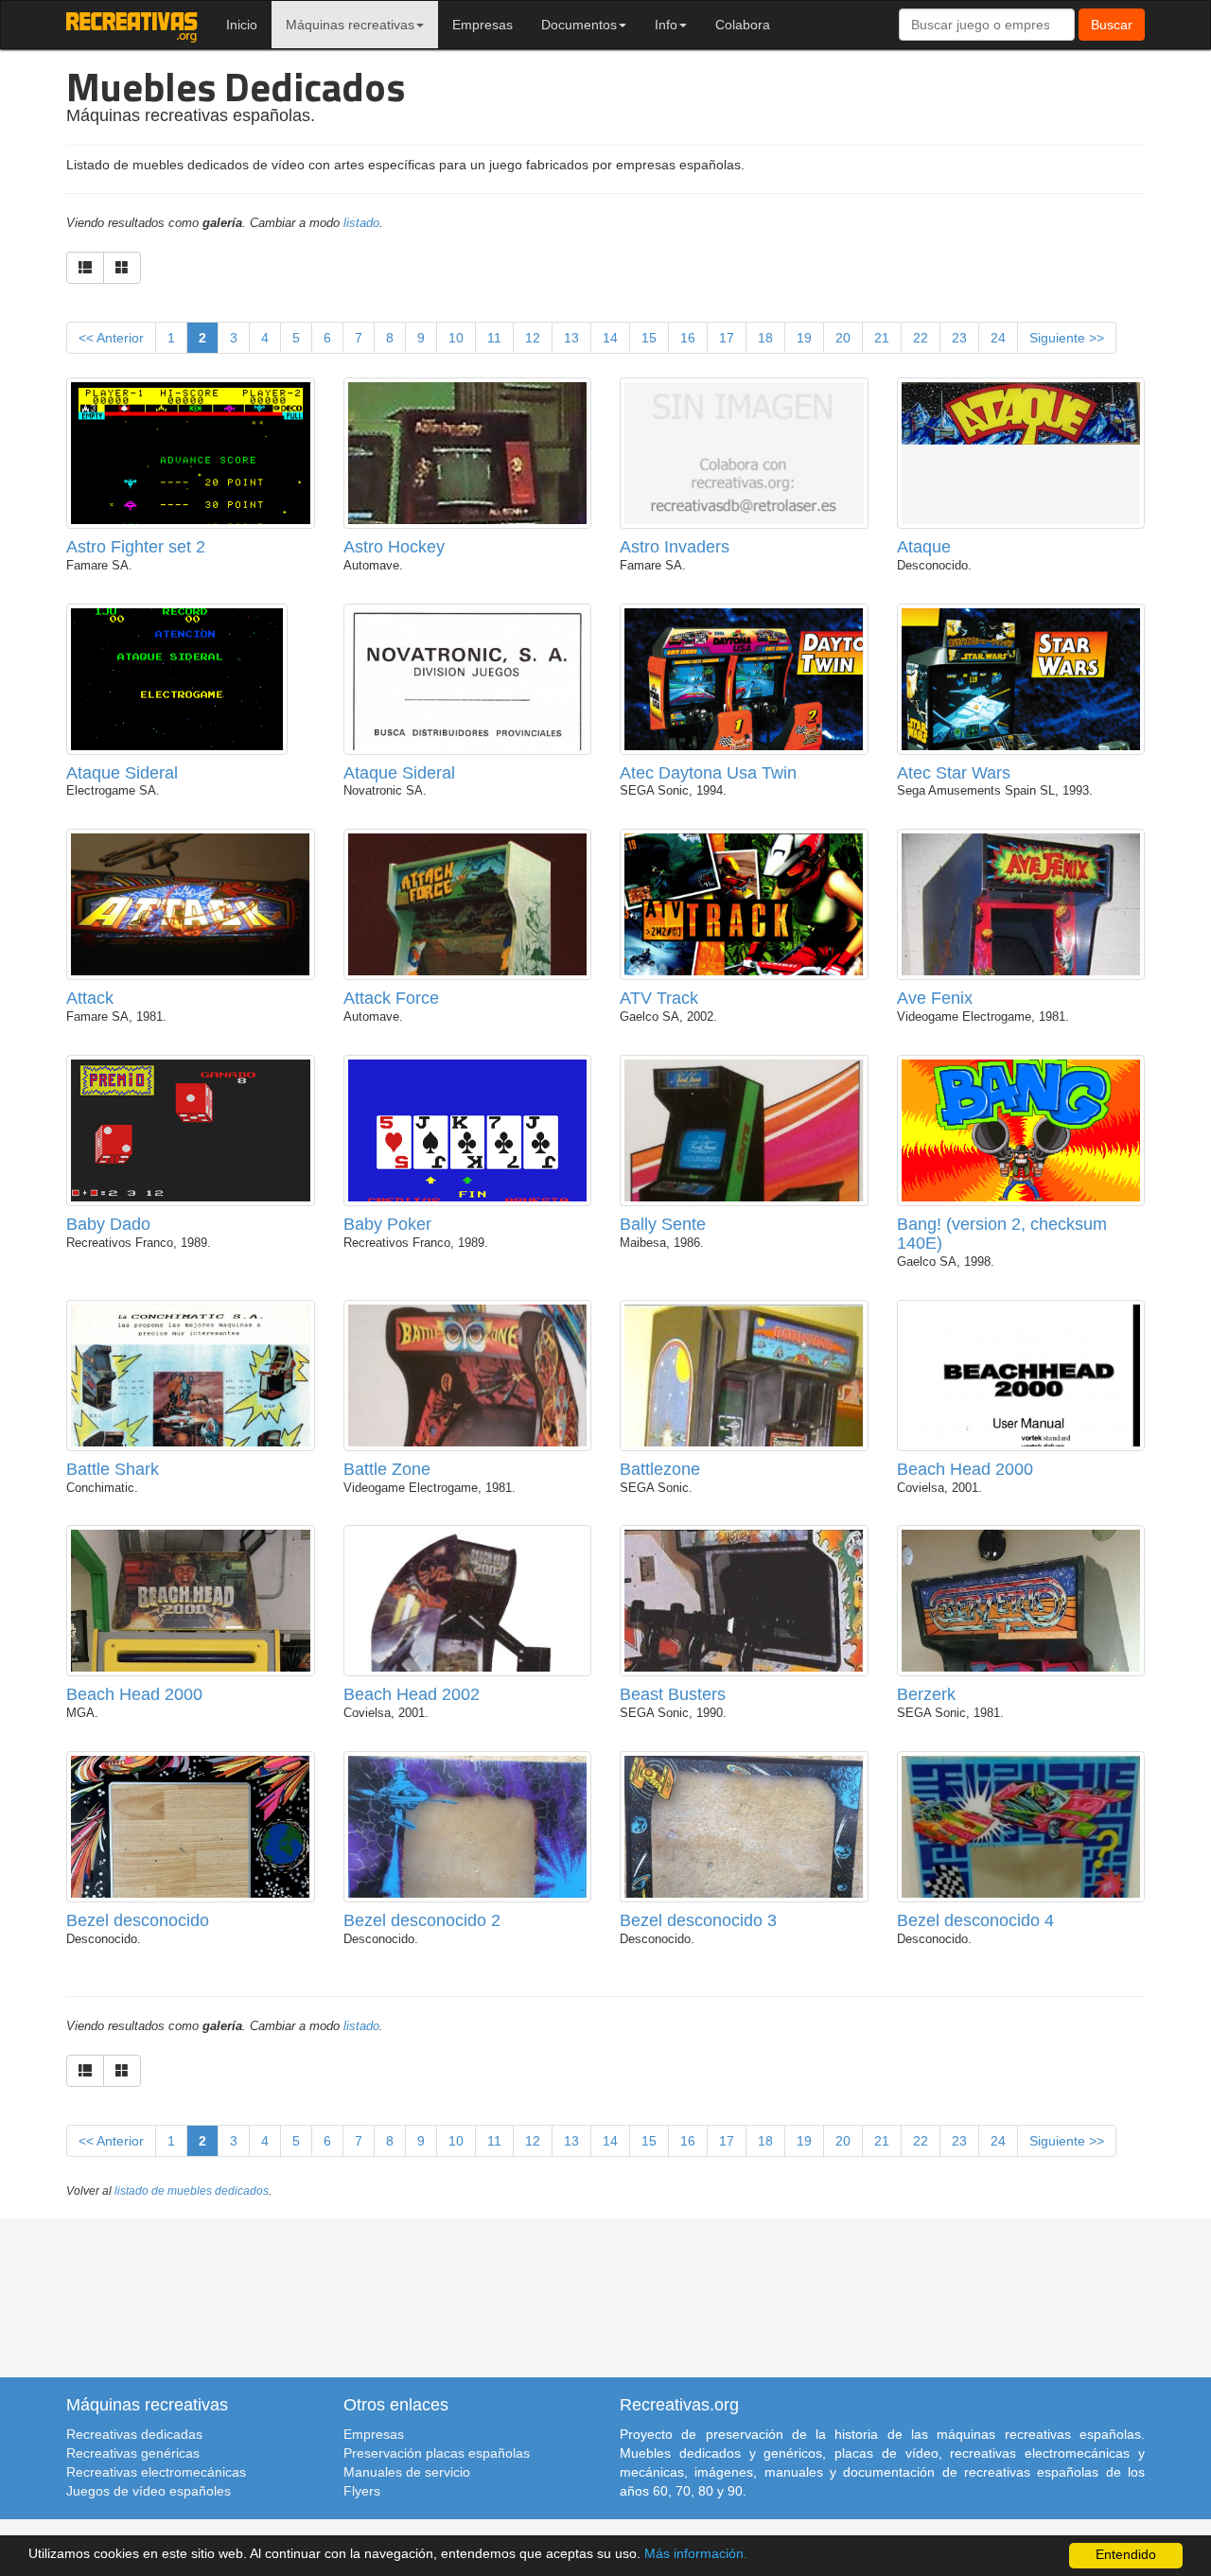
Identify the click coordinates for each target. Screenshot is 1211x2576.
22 (921, 338)
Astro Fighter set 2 (136, 547)
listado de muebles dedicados (192, 2191)
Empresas (483, 25)
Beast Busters (673, 1694)
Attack (90, 998)
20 (843, 338)
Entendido (1126, 2555)
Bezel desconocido (138, 1920)
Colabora (743, 25)
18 (765, 338)
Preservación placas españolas (437, 2453)
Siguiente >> (1067, 338)
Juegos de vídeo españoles (149, 2491)
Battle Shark (113, 1469)
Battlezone (660, 1469)
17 (727, 338)
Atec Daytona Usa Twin (708, 773)
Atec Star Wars (954, 773)
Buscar (1112, 25)
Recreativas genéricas (133, 2453)
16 (688, 338)
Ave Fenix (935, 998)
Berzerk (926, 1694)
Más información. (696, 2554)
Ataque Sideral (122, 773)
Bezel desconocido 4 (975, 1920)
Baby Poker (387, 1224)
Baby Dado (108, 1224)
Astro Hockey (394, 547)
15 (649, 338)
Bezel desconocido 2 (422, 1920)
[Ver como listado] (85, 268)
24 (998, 338)
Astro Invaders (675, 547)
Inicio (242, 25)
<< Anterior (111, 338)
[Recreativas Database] (132, 25)
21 (882, 338)
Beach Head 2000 (965, 1469)
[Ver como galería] (122, 268)
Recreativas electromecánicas (156, 2472)
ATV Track (659, 998)
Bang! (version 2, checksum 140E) (1002, 1234)
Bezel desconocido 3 (698, 1920)
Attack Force (391, 998)
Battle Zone (387, 1469)
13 (571, 338)
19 (804, 338)
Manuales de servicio (407, 2472)
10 (456, 338)
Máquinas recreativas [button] (350, 25)
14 (610, 338)
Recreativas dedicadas (134, 2434)
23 (959, 338)
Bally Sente (663, 1224)
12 (533, 338)
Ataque (924, 547)
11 (494, 338)
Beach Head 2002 (412, 1694)
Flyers (362, 2491)
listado (361, 223)
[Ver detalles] (191, 500)
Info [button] (666, 25)
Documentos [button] (579, 25)
